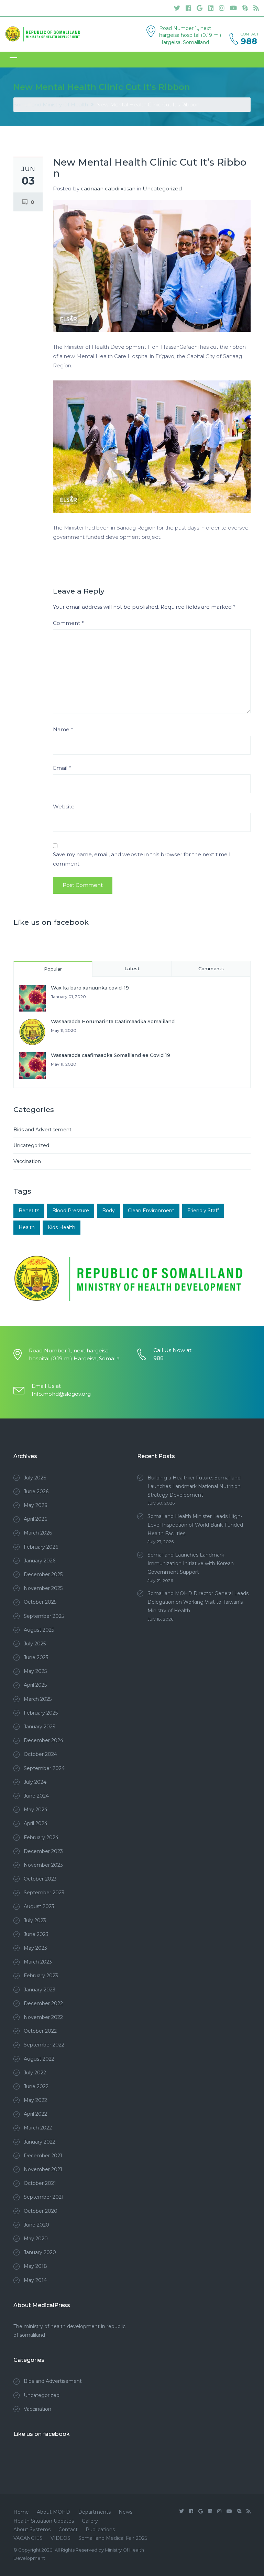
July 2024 (35, 1782)
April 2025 (35, 1685)
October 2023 (40, 1879)
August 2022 (39, 2059)
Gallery (90, 2521)
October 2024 (40, 1754)
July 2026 (35, 1478)
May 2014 (35, 2280)
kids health (62, 1227)
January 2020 (40, 2252)
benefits (29, 1211)
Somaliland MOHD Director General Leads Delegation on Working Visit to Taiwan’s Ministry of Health (198, 1602)
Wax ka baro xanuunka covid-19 (90, 988)
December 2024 (43, 1740)
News (125, 2512)
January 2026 (40, 1561)
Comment (68, 623)
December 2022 (43, 2003)
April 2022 (35, 2114)
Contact (68, 2530)
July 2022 (35, 2073)
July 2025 (35, 1644)
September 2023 (44, 1893)
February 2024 (41, 1837)
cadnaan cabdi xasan (108, 189)
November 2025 (43, 1588)
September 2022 (44, 2045)
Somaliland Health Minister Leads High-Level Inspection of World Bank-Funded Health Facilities (195, 1525)
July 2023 (35, 1920)
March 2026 (38, 1533)
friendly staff (203, 1211)
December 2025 (43, 1574)
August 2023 (39, 1906)
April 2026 (35, 1519)
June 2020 (36, 2225)
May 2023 (35, 1948)
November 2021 (43, 2169)
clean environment (151, 1211)
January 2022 (40, 2142)
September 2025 (44, 1616)
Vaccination (27, 1161)
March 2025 (38, 1699)
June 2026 (36, 1491)
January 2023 (40, 1990)
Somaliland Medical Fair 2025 (113, 2538)
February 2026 (41, 1547)
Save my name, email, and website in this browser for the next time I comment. (142, 859)
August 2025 (39, 1630)
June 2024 (36, 1796)
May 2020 (36, 2239)
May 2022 (35, 2100)
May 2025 (35, 1671)
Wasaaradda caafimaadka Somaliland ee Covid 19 (111, 1055)
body (108, 1211)
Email (62, 768)
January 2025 (39, 1727)
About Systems (32, 2530)
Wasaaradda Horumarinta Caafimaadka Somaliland (113, 1022)
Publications (100, 2530)
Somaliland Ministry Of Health (51, 104)
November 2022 (43, 2017)
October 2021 (40, 2183)
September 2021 (44, 2197)
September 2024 (44, 1768)
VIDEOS (60, 2538)
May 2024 (36, 1810)
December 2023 (43, 1851)
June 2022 (36, 2086)
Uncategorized (162, 189)
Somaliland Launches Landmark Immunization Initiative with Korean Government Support (191, 1563)
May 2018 (35, 2266)
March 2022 (38, 2128)
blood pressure (71, 1211)
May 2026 (35, 1505)
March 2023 (38, 1962)
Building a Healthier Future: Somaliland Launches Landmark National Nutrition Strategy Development (194, 1486)
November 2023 (43, 1865)
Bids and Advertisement (42, 1130)
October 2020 (41, 2211)
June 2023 (36, 1934)
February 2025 (41, 1713)
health (27, 1227)
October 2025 (40, 1602)
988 (249, 41)
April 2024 (36, 1823)
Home (21, 2512)
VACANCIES (28, 2538)
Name (63, 729)
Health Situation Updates (44, 2521)
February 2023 (41, 1976)
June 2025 (36, 1657)
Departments (94, 2512)
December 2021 (43, 2156)
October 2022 (40, 2031)
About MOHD (53, 2512)
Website (64, 807)
